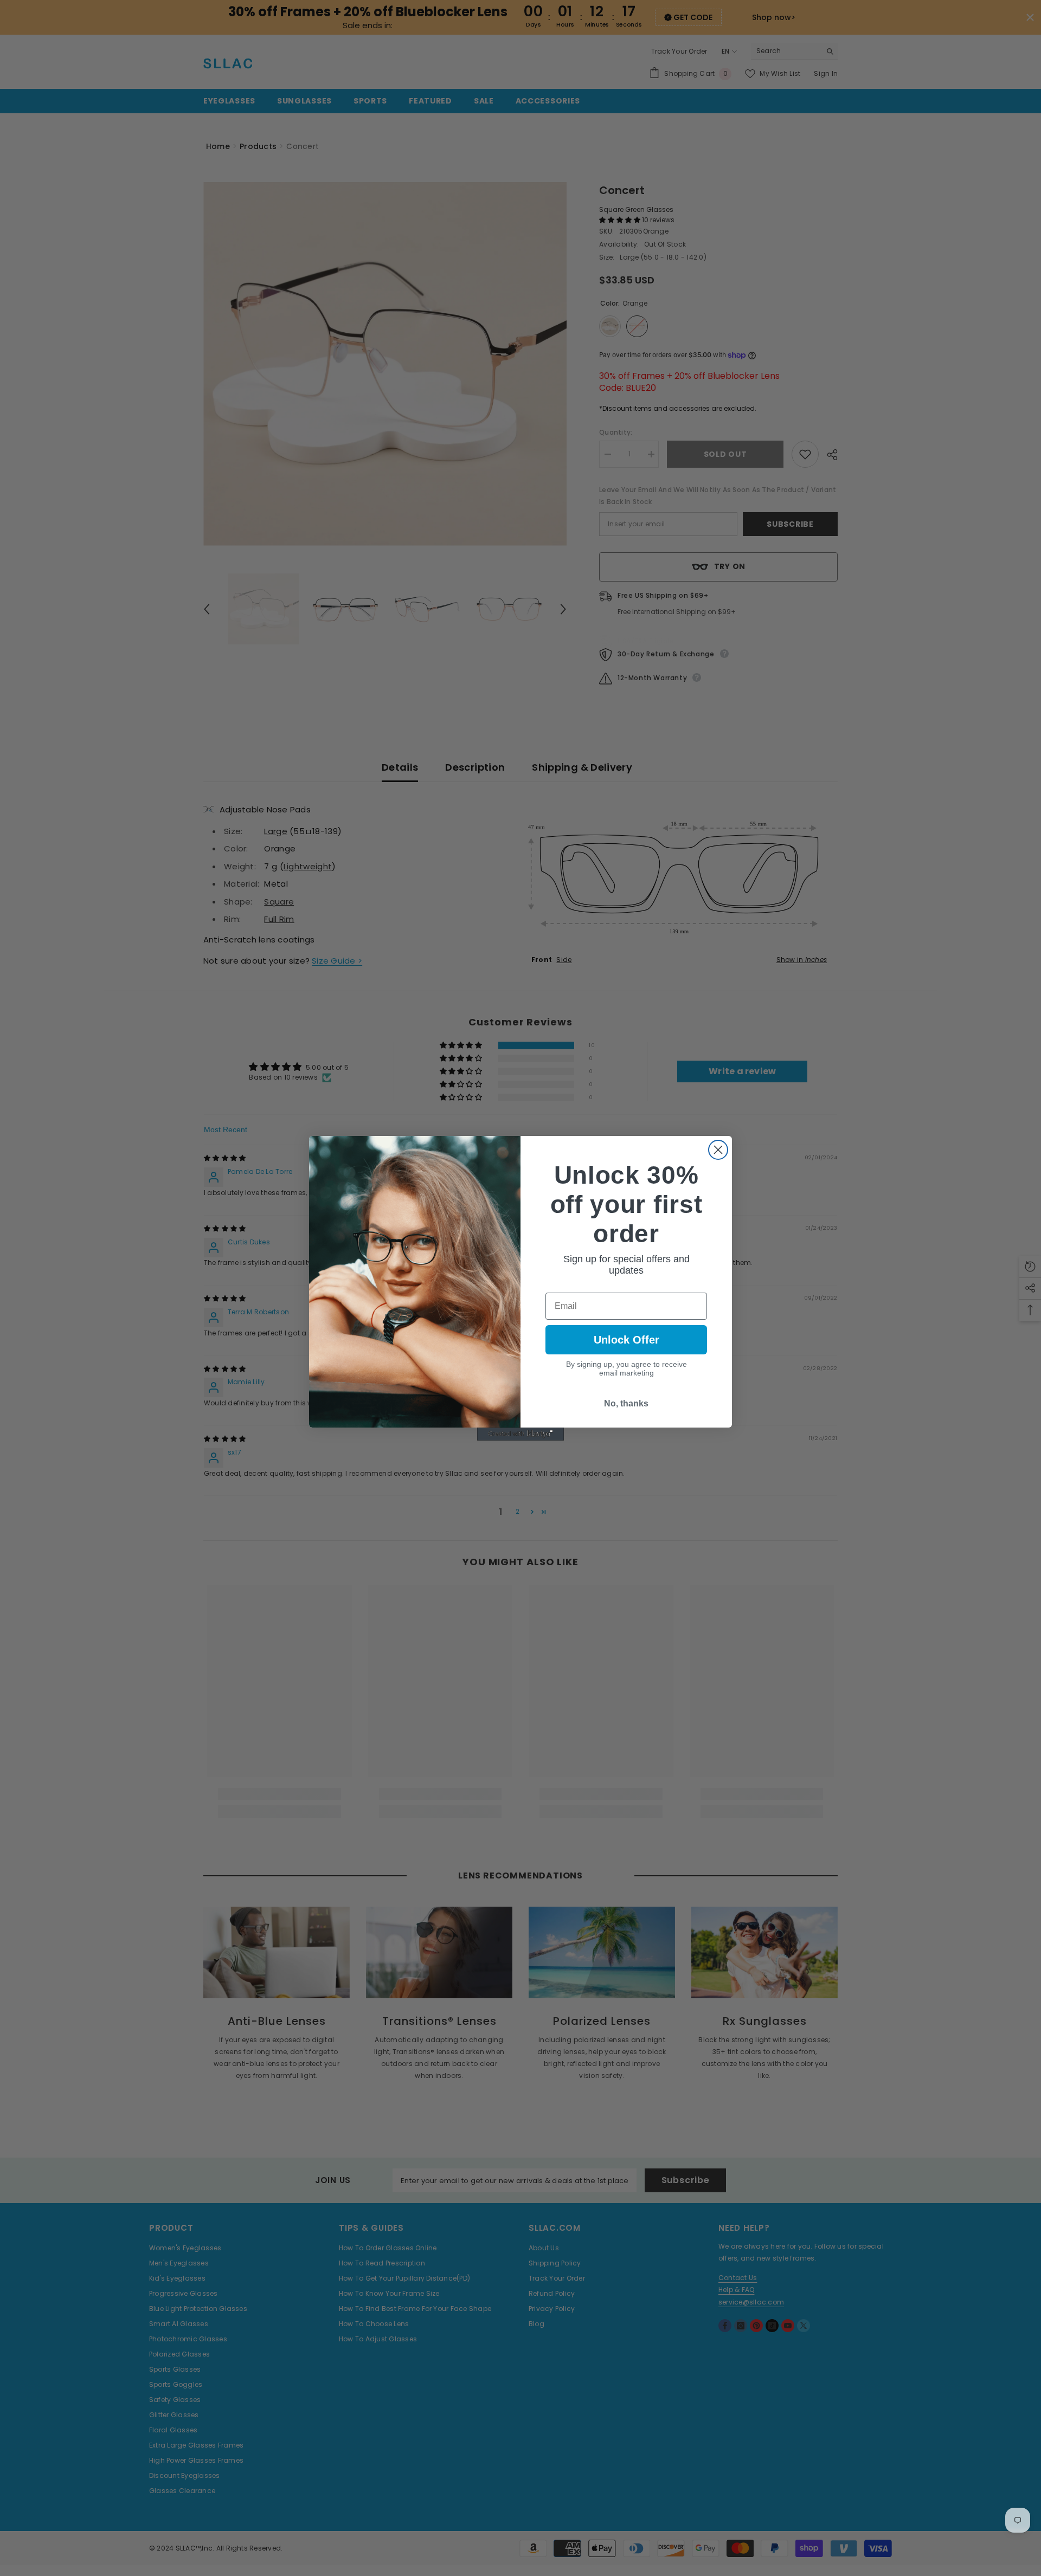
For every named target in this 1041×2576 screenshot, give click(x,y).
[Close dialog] (718, 1150)
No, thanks (626, 1403)
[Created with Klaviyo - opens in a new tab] (520, 1434)
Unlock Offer (626, 1340)
